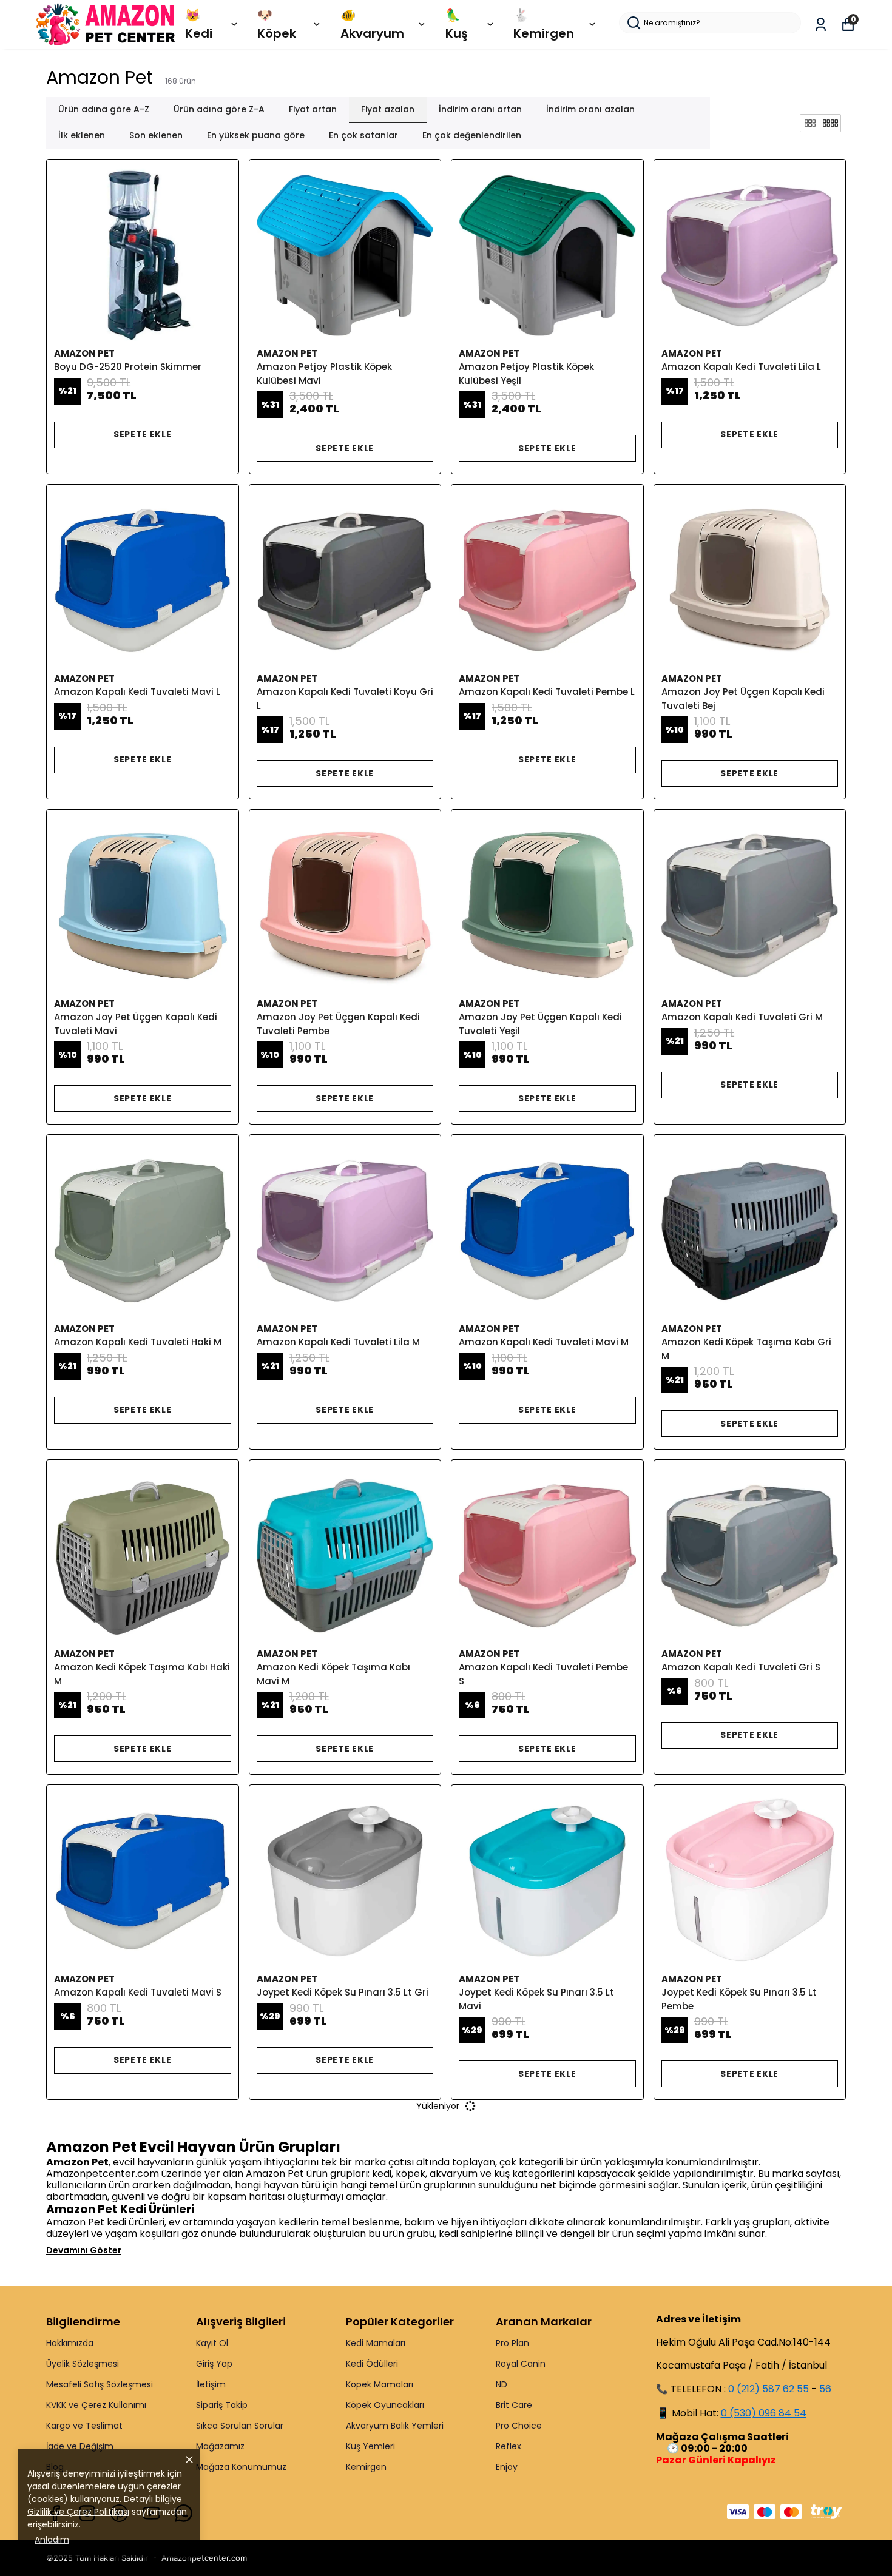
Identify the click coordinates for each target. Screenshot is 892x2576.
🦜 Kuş (457, 24)
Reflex (509, 2446)
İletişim (211, 2384)
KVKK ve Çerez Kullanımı (96, 2405)
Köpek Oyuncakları (385, 2405)
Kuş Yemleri (370, 2446)
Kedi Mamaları (376, 2343)
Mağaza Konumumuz (241, 2467)
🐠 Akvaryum (372, 24)
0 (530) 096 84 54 (764, 2413)
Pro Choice (519, 2426)
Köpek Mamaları (380, 2384)
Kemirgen (366, 2467)
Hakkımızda (70, 2343)
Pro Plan (512, 2343)
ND (502, 2384)
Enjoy (507, 2467)
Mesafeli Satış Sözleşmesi (100, 2384)
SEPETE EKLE (143, 434)
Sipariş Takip (222, 2405)
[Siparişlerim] (821, 25)
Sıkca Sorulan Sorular (240, 2426)
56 (825, 2389)
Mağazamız (220, 2446)
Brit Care (514, 2405)
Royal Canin (521, 2364)
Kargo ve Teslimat (84, 2426)
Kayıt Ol (212, 2343)
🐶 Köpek (277, 24)
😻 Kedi (199, 24)
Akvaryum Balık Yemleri (395, 2426)
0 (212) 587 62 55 (769, 2389)
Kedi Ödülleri (372, 2364)
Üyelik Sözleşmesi (83, 2364)
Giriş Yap (214, 2364)
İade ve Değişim (80, 2446)
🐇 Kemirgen (544, 24)
